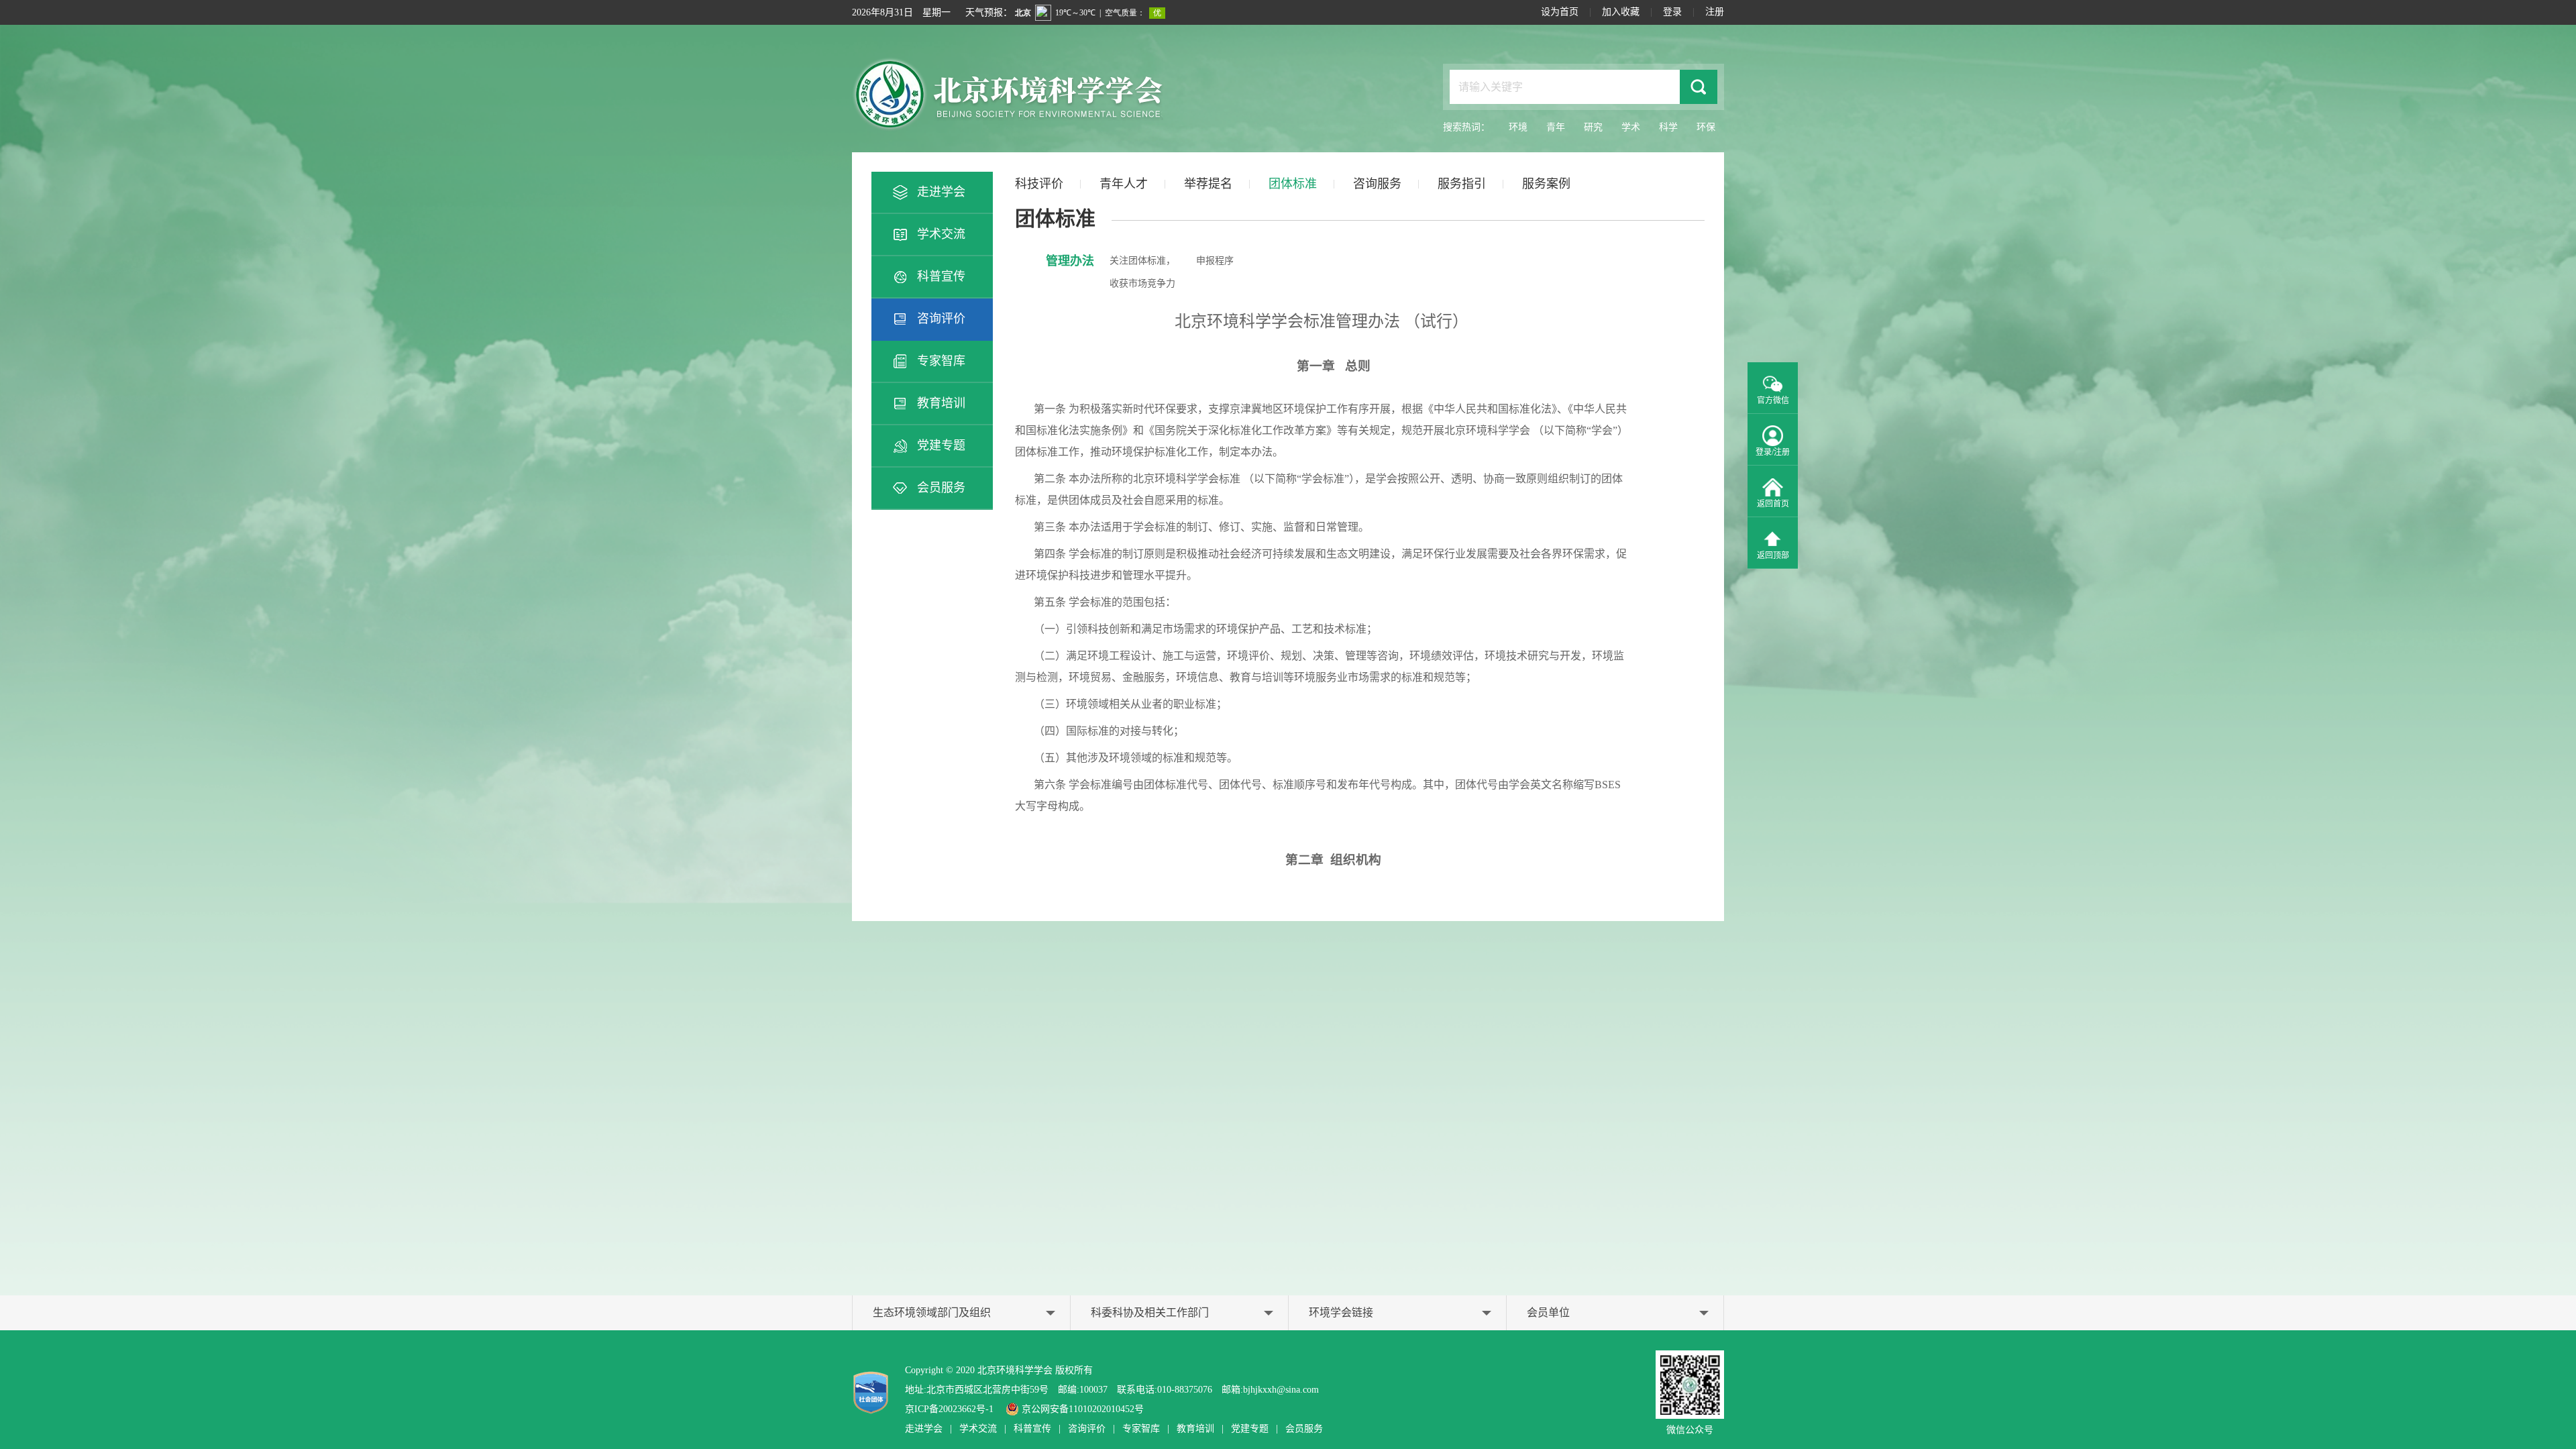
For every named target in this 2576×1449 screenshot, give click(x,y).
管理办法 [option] (1070, 261)
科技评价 (1039, 184)
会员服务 (941, 488)
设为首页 (1560, 12)
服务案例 (1546, 184)
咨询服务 (1377, 184)
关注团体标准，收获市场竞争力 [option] (1142, 272)
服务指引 (1462, 184)
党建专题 (941, 445)
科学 (1668, 127)
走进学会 (941, 192)
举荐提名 (1208, 184)
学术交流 (941, 234)
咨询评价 (941, 319)
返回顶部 (1773, 555)
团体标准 (1293, 184)
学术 (1631, 127)
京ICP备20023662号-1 (949, 1409)
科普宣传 (941, 276)
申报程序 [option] (1215, 261)
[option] (1360, 596)
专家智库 (941, 361)
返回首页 (1773, 504)
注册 (1715, 12)
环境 (1518, 127)
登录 (1672, 12)
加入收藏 (1621, 12)
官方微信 (1773, 400)
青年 (1556, 127)
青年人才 (1124, 184)
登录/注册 (1773, 452)
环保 (1706, 127)
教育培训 (941, 403)
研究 (1593, 127)
